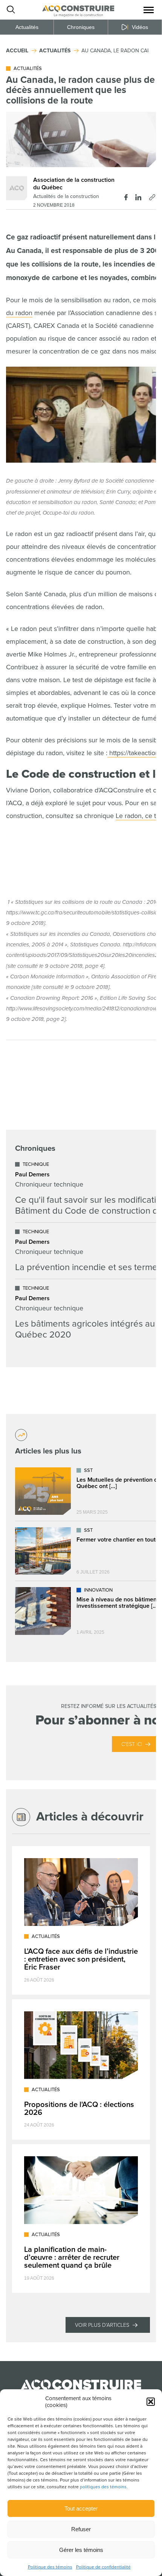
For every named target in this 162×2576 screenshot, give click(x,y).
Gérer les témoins (81, 2550)
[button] (151, 2402)
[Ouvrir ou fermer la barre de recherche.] (11, 10)
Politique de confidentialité (103, 2567)
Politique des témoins (50, 2567)
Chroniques (81, 27)
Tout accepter (81, 2508)
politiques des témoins (103, 2487)
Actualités (27, 27)
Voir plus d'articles (102, 2325)
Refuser (81, 2529)
